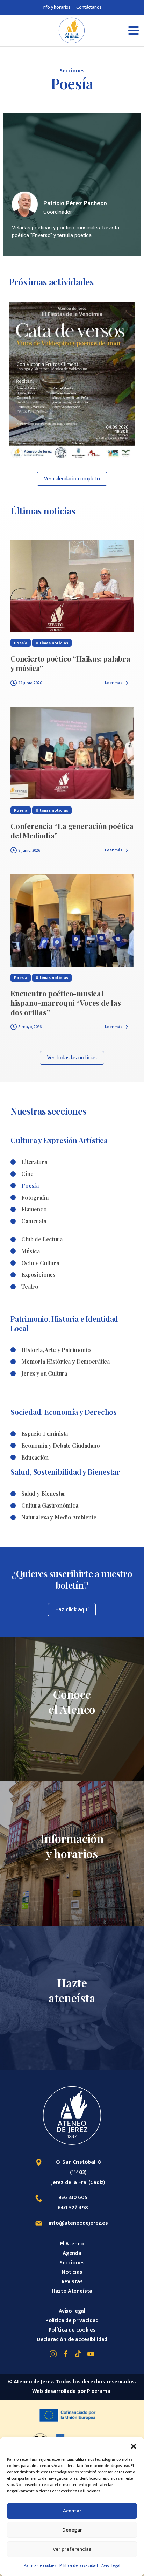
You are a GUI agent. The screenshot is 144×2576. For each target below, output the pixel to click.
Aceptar (72, 2511)
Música (31, 1251)
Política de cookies (40, 2565)
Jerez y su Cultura (44, 1373)
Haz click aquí (72, 1610)
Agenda (72, 2253)
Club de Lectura (42, 1239)
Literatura (34, 1162)
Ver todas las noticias (72, 1058)
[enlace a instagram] (53, 2354)
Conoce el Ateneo (72, 1702)
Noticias (72, 2272)
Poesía (30, 1186)
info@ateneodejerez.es (78, 2223)
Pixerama (99, 2391)
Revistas (72, 2282)
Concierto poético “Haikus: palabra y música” (70, 663)
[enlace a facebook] (66, 2354)
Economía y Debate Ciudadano (61, 1445)
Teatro (30, 1286)
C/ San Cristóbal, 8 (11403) (78, 2167)
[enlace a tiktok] (78, 2354)
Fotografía (35, 1197)
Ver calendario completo (72, 479)
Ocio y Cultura (40, 1263)
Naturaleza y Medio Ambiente (59, 1517)
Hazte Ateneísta (72, 2291)
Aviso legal (111, 2565)
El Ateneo (72, 2244)
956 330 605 (73, 2198)
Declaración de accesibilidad (72, 2339)
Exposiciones (38, 1275)
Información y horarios (72, 1846)
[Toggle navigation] (113, 30)
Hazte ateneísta (72, 1990)
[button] (134, 2446)
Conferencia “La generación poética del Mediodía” (72, 830)
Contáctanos (89, 7)
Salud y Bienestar (44, 1493)
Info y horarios (57, 7)
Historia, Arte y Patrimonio (56, 1350)
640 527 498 (73, 2208)
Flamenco (34, 1209)
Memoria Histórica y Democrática (66, 1361)
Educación (35, 1457)
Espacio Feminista (45, 1434)
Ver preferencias (72, 2549)
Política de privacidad (79, 2565)
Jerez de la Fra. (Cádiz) (78, 2183)
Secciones (72, 2263)
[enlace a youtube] (91, 2354)
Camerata (34, 1221)
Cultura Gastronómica (50, 1505)
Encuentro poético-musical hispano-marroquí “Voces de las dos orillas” (66, 1003)
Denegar (72, 2530)
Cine (27, 1174)
